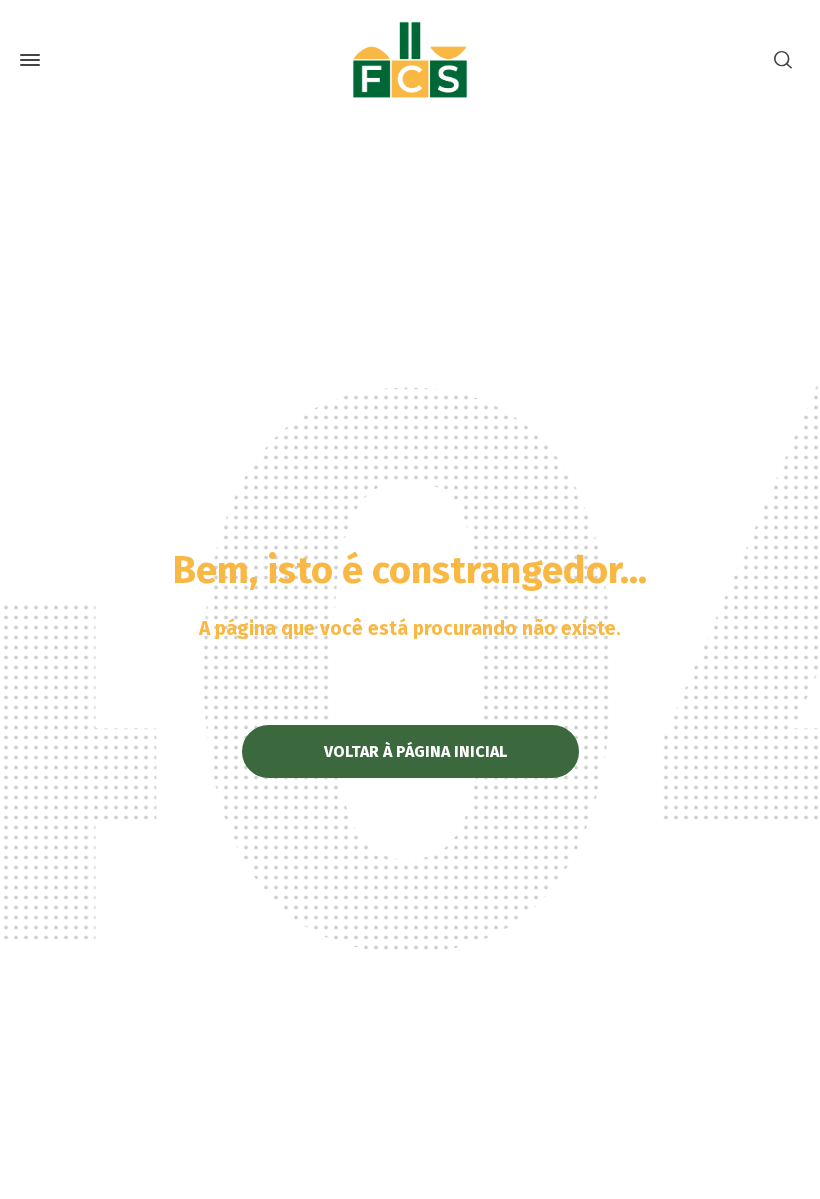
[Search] (783, 60)
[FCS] (410, 60)
